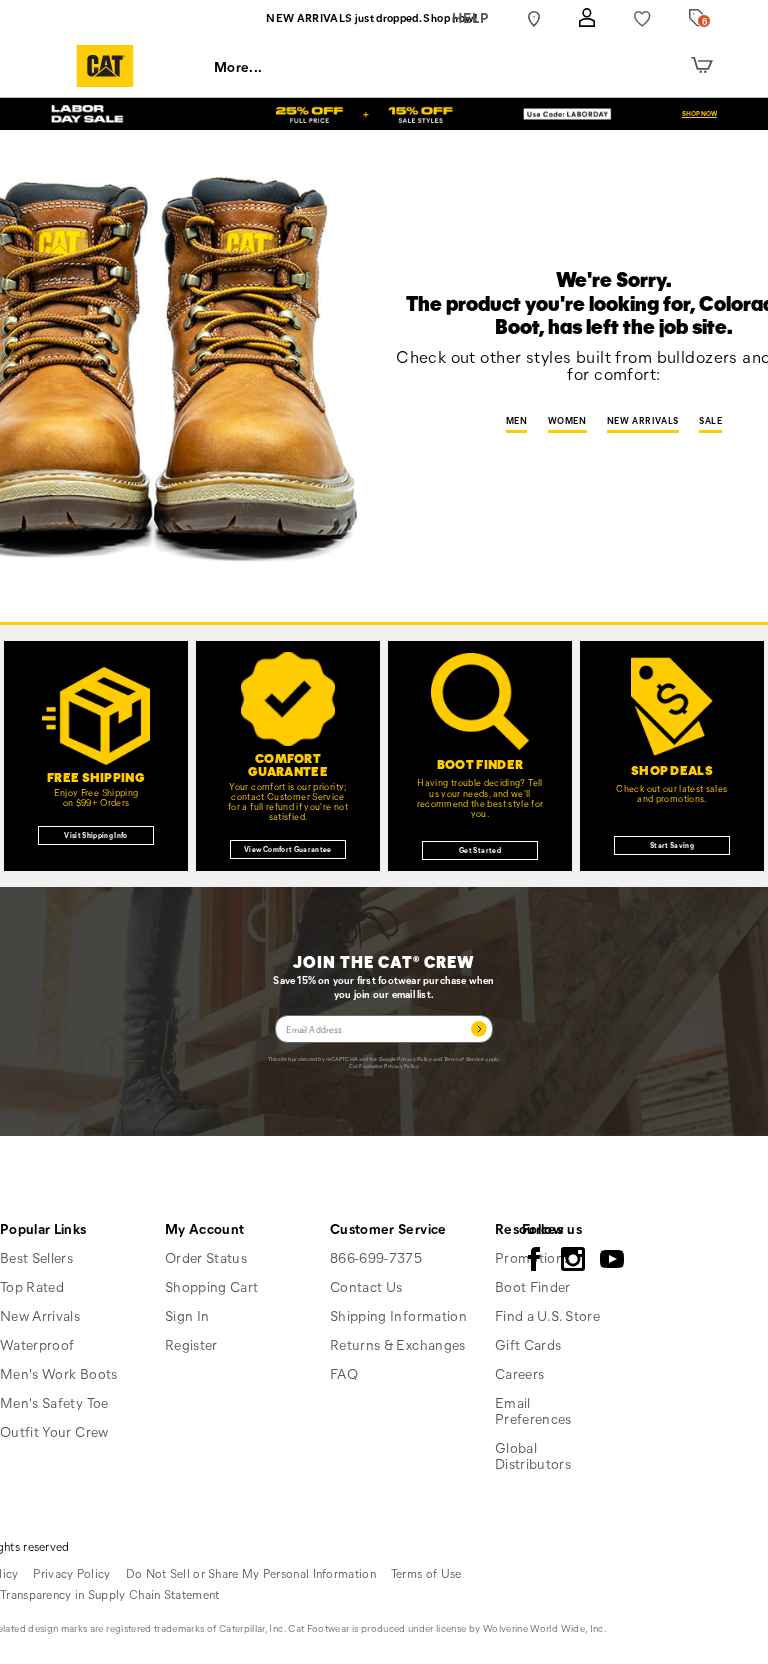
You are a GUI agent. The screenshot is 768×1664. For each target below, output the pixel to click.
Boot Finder (533, 1286)
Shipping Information (398, 1315)
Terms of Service (464, 1058)
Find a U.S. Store (547, 1315)
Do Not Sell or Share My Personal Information (251, 1573)
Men (517, 421)
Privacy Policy (414, 1058)
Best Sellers (36, 1257)
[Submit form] (479, 1029)
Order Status (206, 1257)
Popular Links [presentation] (43, 1228)
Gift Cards (528, 1344)
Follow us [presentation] (552, 1228)
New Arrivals (643, 421)
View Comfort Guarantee (288, 849)
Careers (519, 1373)
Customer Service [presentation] (388, 1228)
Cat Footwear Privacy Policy (384, 1065)
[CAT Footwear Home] (105, 66)
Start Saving (672, 845)
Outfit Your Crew (54, 1431)
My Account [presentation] (205, 1228)
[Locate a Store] (533, 19)
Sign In (187, 1315)
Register (191, 1344)
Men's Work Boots (59, 1373)
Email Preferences (533, 1410)
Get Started (480, 850)
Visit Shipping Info (96, 835)
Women (567, 421)
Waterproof (37, 1344)
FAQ (344, 1373)
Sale (710, 421)
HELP (470, 17)
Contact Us (366, 1286)
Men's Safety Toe (54, 1402)
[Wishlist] (642, 18)
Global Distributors (533, 1455)
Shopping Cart (212, 1286)
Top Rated (32, 1286)
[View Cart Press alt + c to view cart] (702, 66)
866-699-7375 (376, 1258)
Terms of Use (426, 1573)
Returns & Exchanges (398, 1344)
